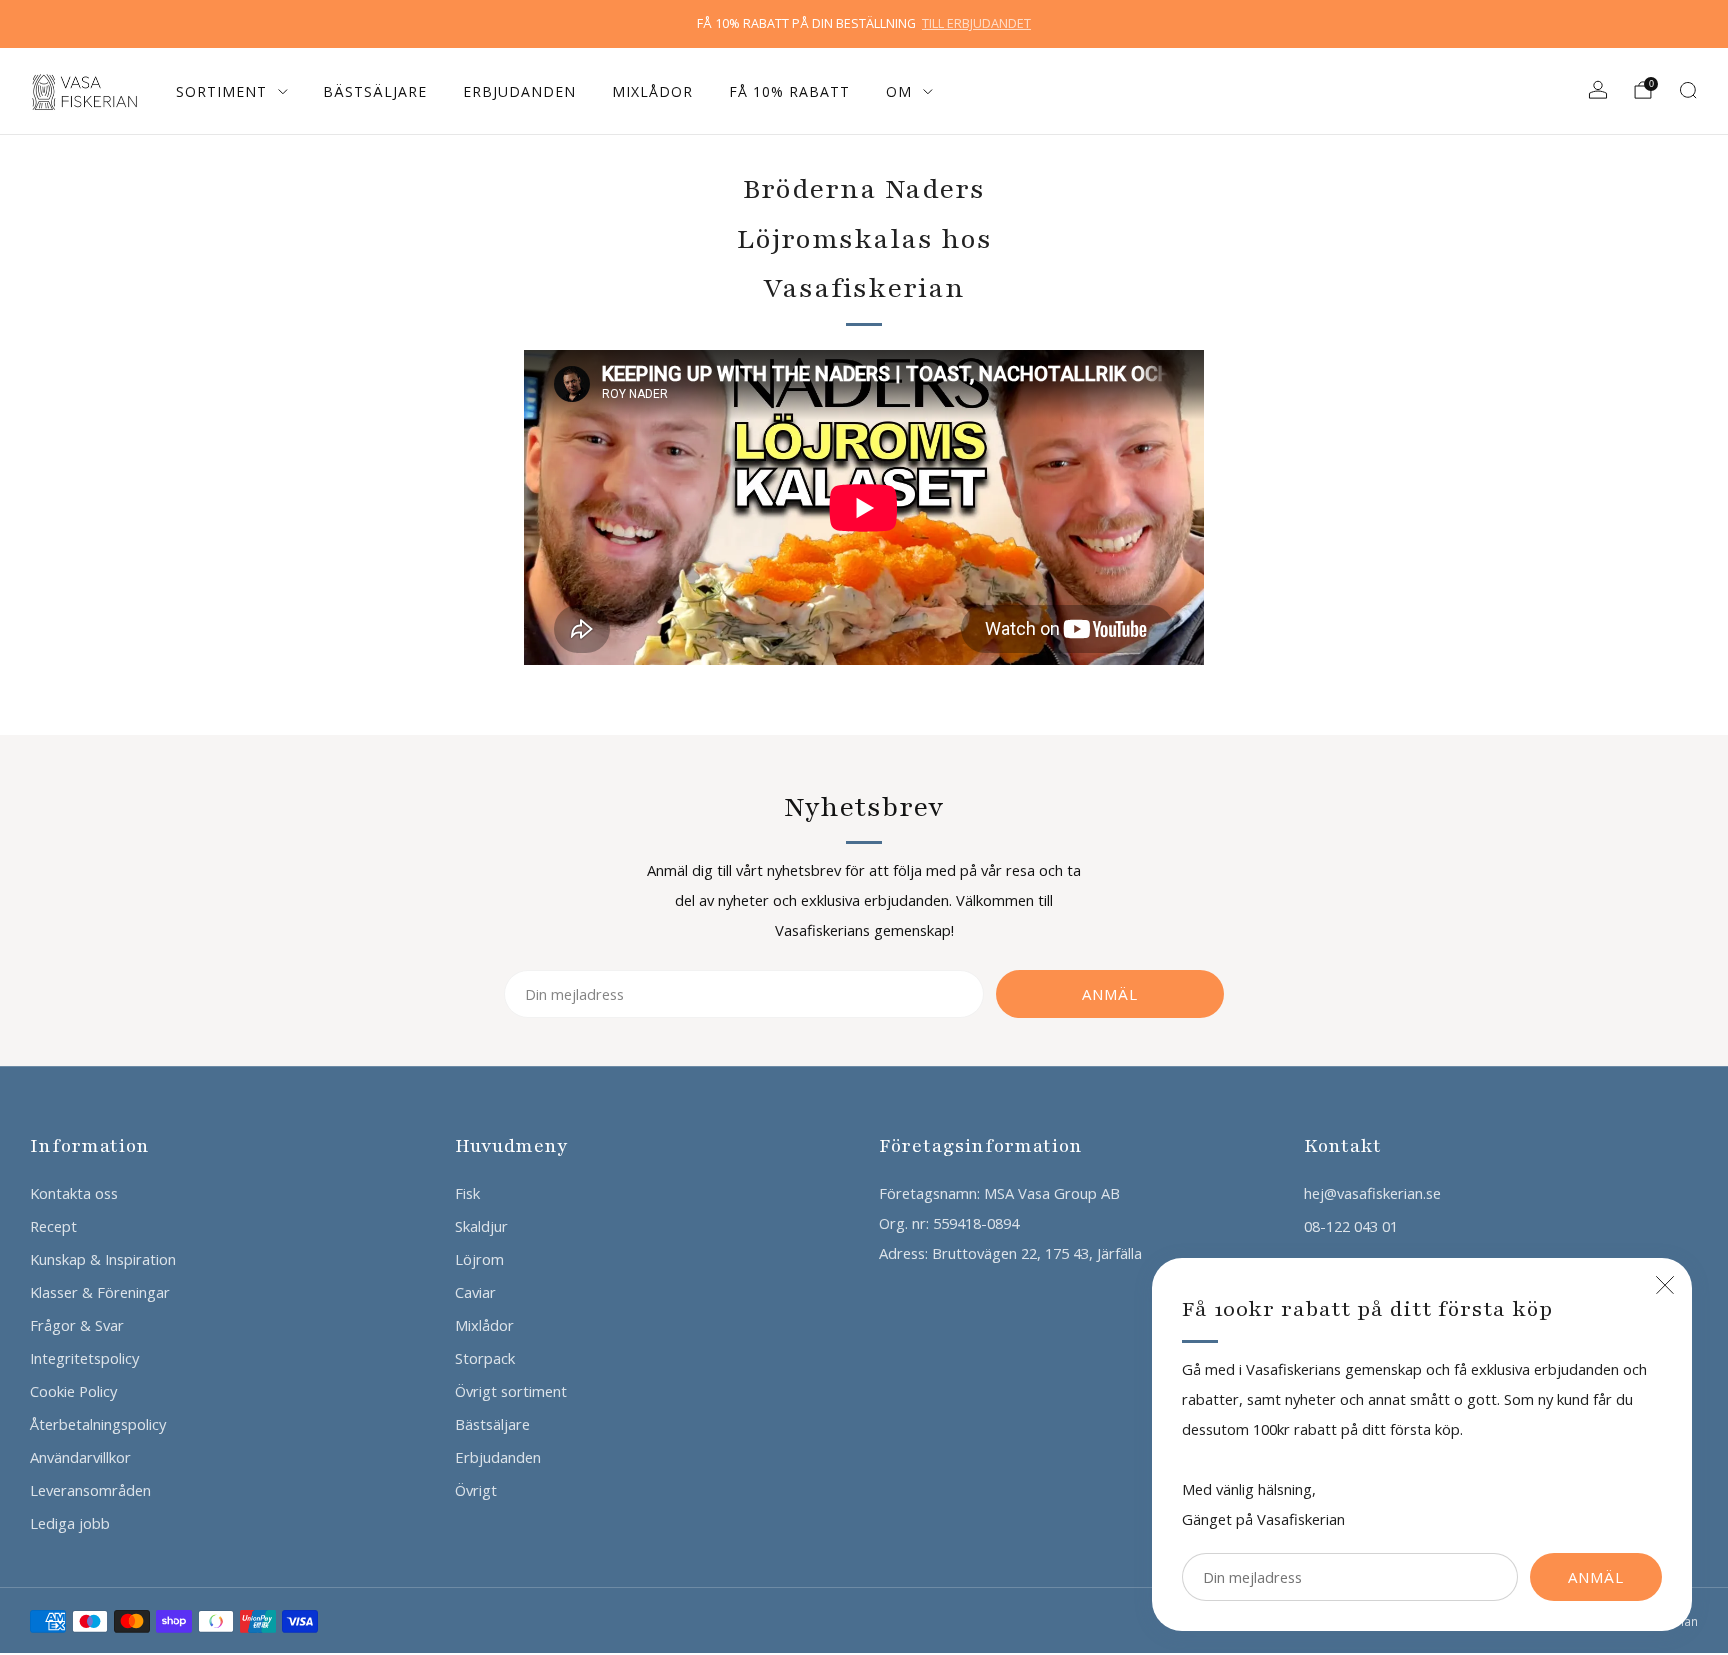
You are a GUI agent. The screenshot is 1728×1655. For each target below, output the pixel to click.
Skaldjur (481, 1226)
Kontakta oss (74, 1193)
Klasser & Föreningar (100, 1292)
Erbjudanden (519, 91)
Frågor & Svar (77, 1325)
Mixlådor (652, 91)
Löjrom (479, 1259)
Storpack (485, 1358)
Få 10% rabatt (789, 91)
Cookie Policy (73, 1391)
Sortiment (221, 91)
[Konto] (1598, 90)
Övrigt (476, 1490)
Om (899, 91)
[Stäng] (1665, 1285)
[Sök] (1688, 90)
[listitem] (864, 24)
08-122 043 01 (1351, 1226)
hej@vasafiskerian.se (1372, 1193)
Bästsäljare (375, 91)
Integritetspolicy (84, 1358)
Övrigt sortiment (511, 1391)
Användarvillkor (80, 1457)
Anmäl (1596, 1577)
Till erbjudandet (976, 23)
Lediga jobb (70, 1523)
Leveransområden (90, 1490)
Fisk (467, 1193)
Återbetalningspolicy (98, 1424)
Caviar (475, 1292)
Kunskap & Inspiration (103, 1259)
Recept (53, 1226)
